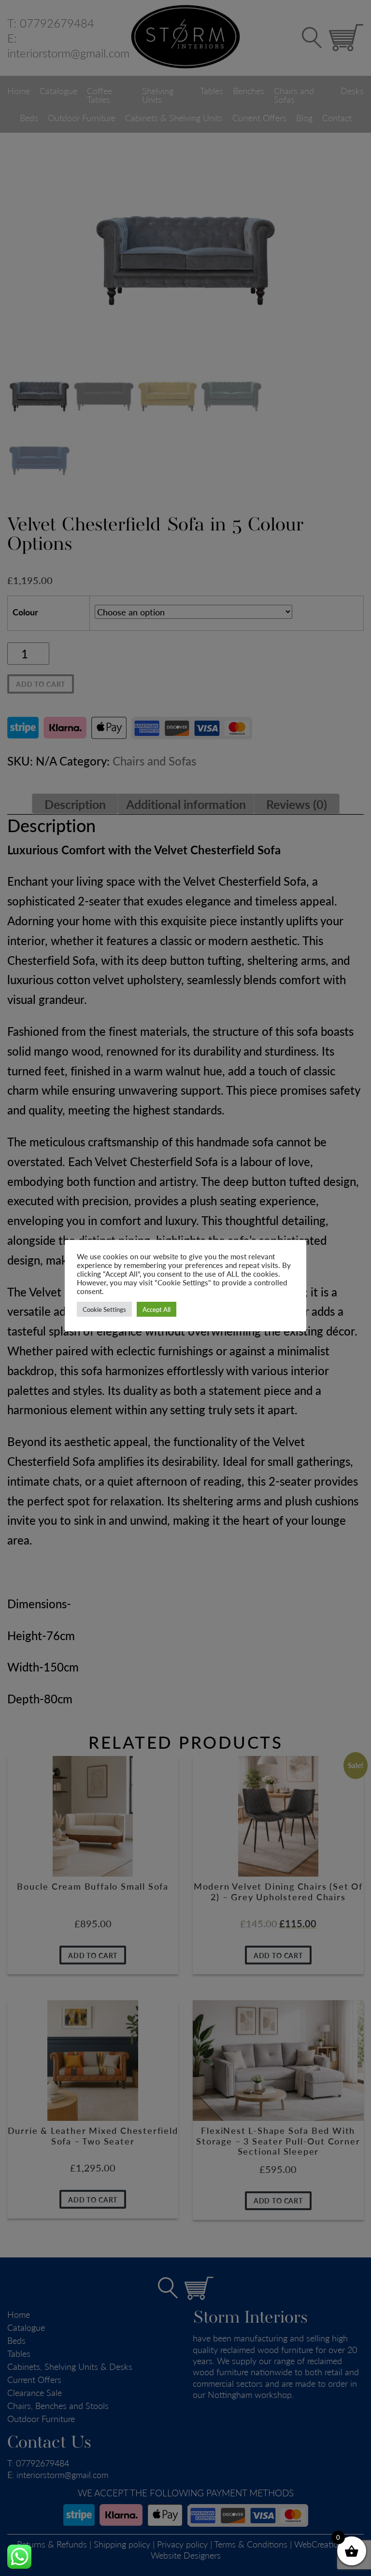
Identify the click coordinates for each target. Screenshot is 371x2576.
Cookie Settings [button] (104, 1309)
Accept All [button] (157, 1309)
